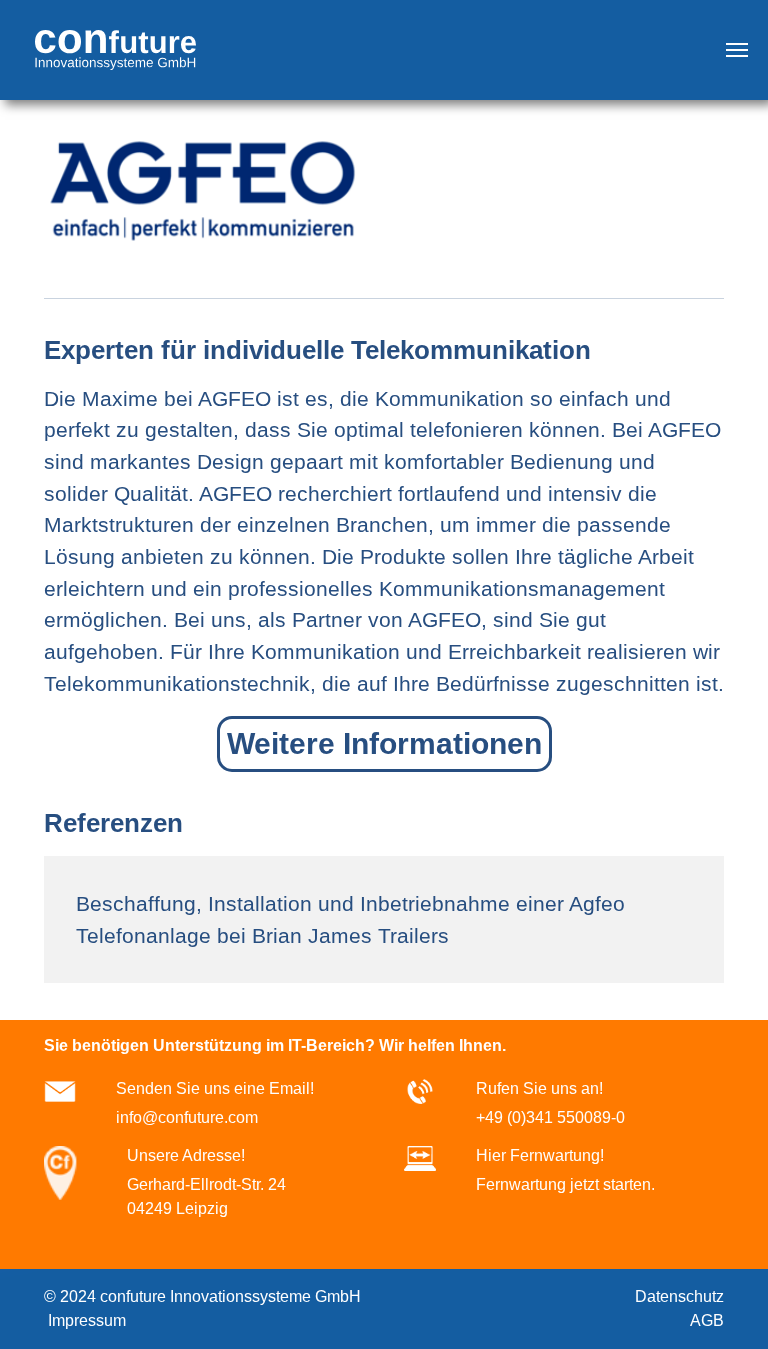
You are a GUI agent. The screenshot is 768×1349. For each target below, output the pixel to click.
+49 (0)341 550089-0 (550, 1117)
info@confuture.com (187, 1117)
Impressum (85, 1320)
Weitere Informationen (384, 743)
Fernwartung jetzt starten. (565, 1184)
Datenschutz (677, 1296)
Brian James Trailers (350, 935)
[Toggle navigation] (737, 50)
